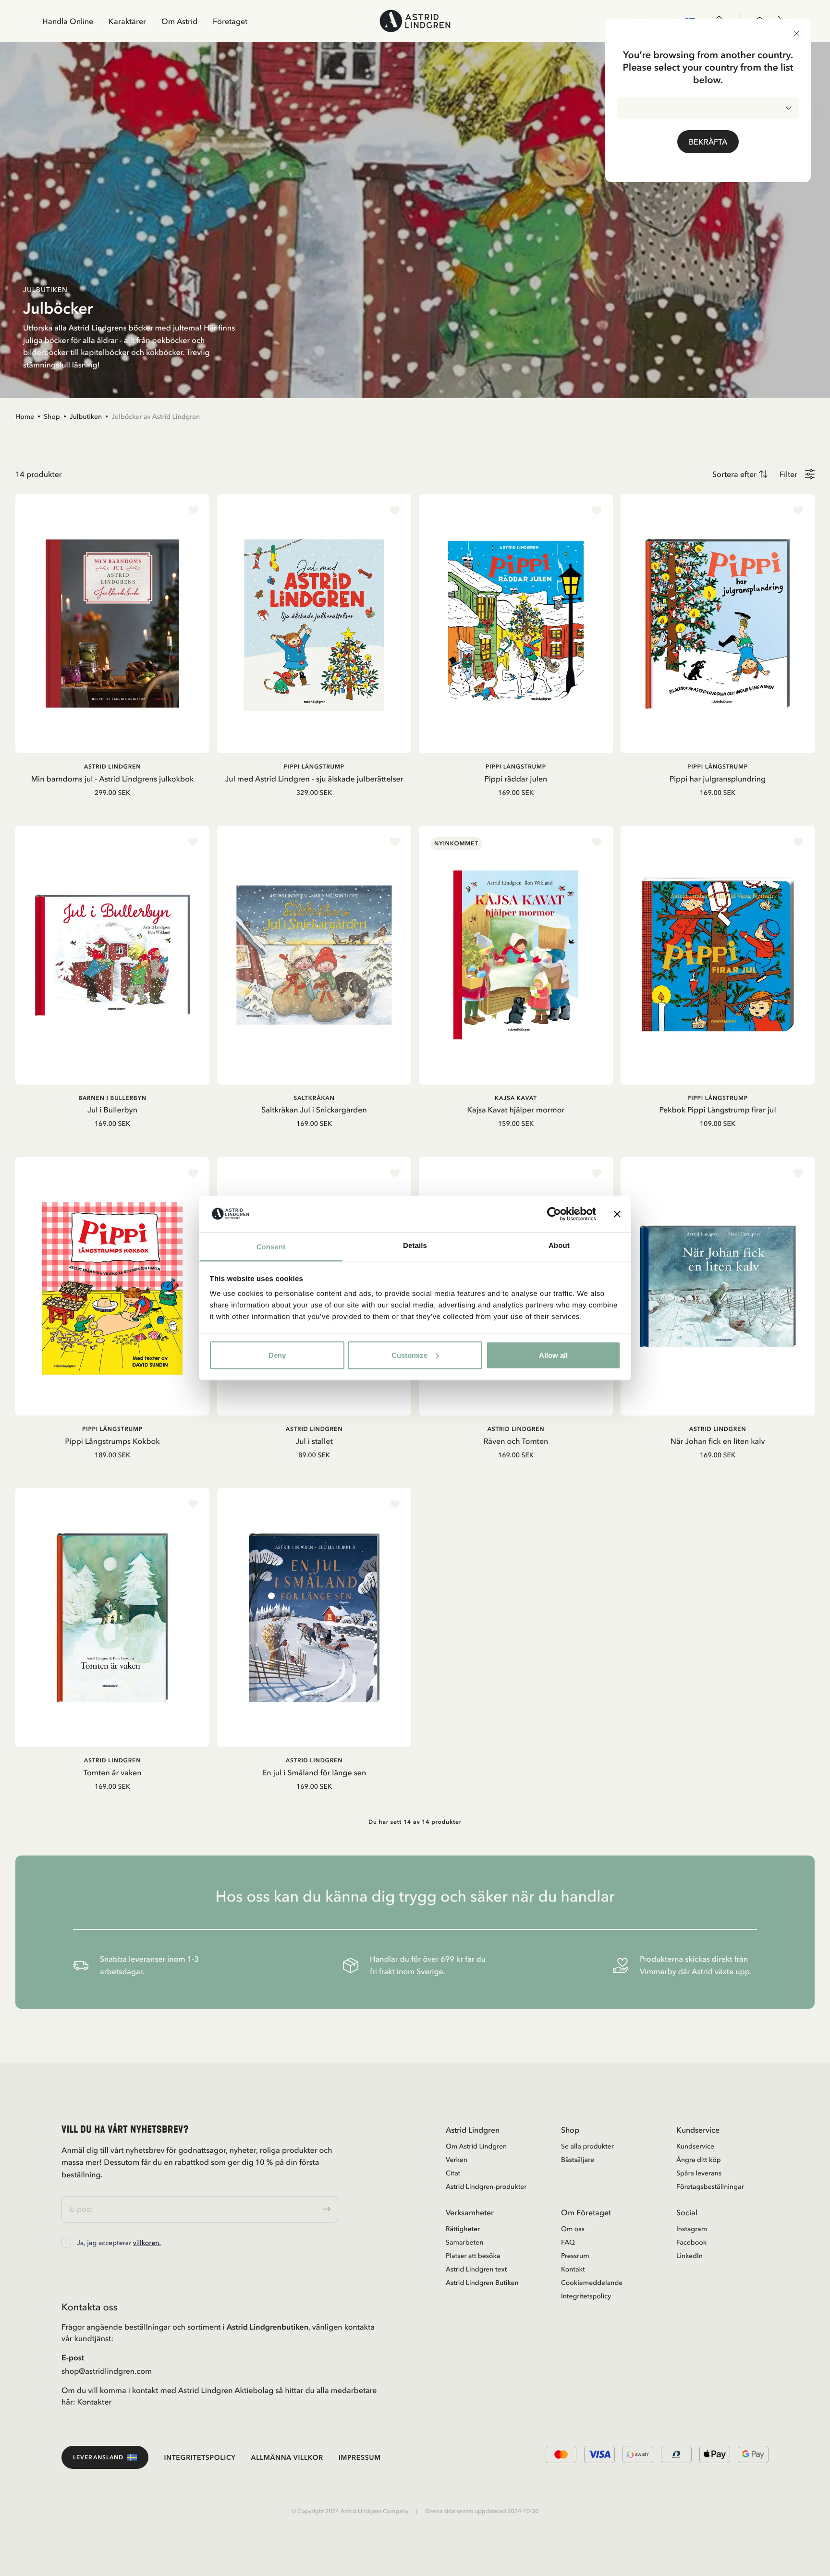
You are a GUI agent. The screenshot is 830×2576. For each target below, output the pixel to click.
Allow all (553, 1355)
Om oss (573, 2229)
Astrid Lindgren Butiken (482, 2283)
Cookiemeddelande (592, 2283)
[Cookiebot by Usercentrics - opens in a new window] (554, 1214)
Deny (277, 1355)
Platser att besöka (473, 2256)
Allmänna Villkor (287, 2457)
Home (25, 416)
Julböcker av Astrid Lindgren (156, 416)
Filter (788, 474)
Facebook (691, 2242)
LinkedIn (690, 2256)
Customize (409, 1355)
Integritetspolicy (586, 2296)
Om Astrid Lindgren (476, 2146)
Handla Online (68, 21)
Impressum (360, 2457)
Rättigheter (463, 2229)
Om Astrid (179, 21)
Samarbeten (464, 2242)
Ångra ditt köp (699, 2160)
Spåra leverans (699, 2173)
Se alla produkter (587, 2146)
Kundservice (695, 2146)
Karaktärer (127, 21)
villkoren (146, 2243)
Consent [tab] (271, 1247)
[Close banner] (617, 1214)
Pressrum (575, 2256)
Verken (457, 2160)
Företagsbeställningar (710, 2186)
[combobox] (708, 108)
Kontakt (573, 2269)
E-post (73, 2357)
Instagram (692, 2229)
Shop (52, 416)
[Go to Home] (415, 21)
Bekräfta (708, 142)
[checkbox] (66, 2243)
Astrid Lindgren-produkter (486, 2186)
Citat (453, 2173)
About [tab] (559, 1246)
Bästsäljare (578, 2160)
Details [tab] (415, 1246)
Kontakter (95, 2402)
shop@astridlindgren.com (107, 2371)
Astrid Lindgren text (476, 2269)
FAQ (568, 2242)
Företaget (230, 21)
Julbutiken (86, 416)
